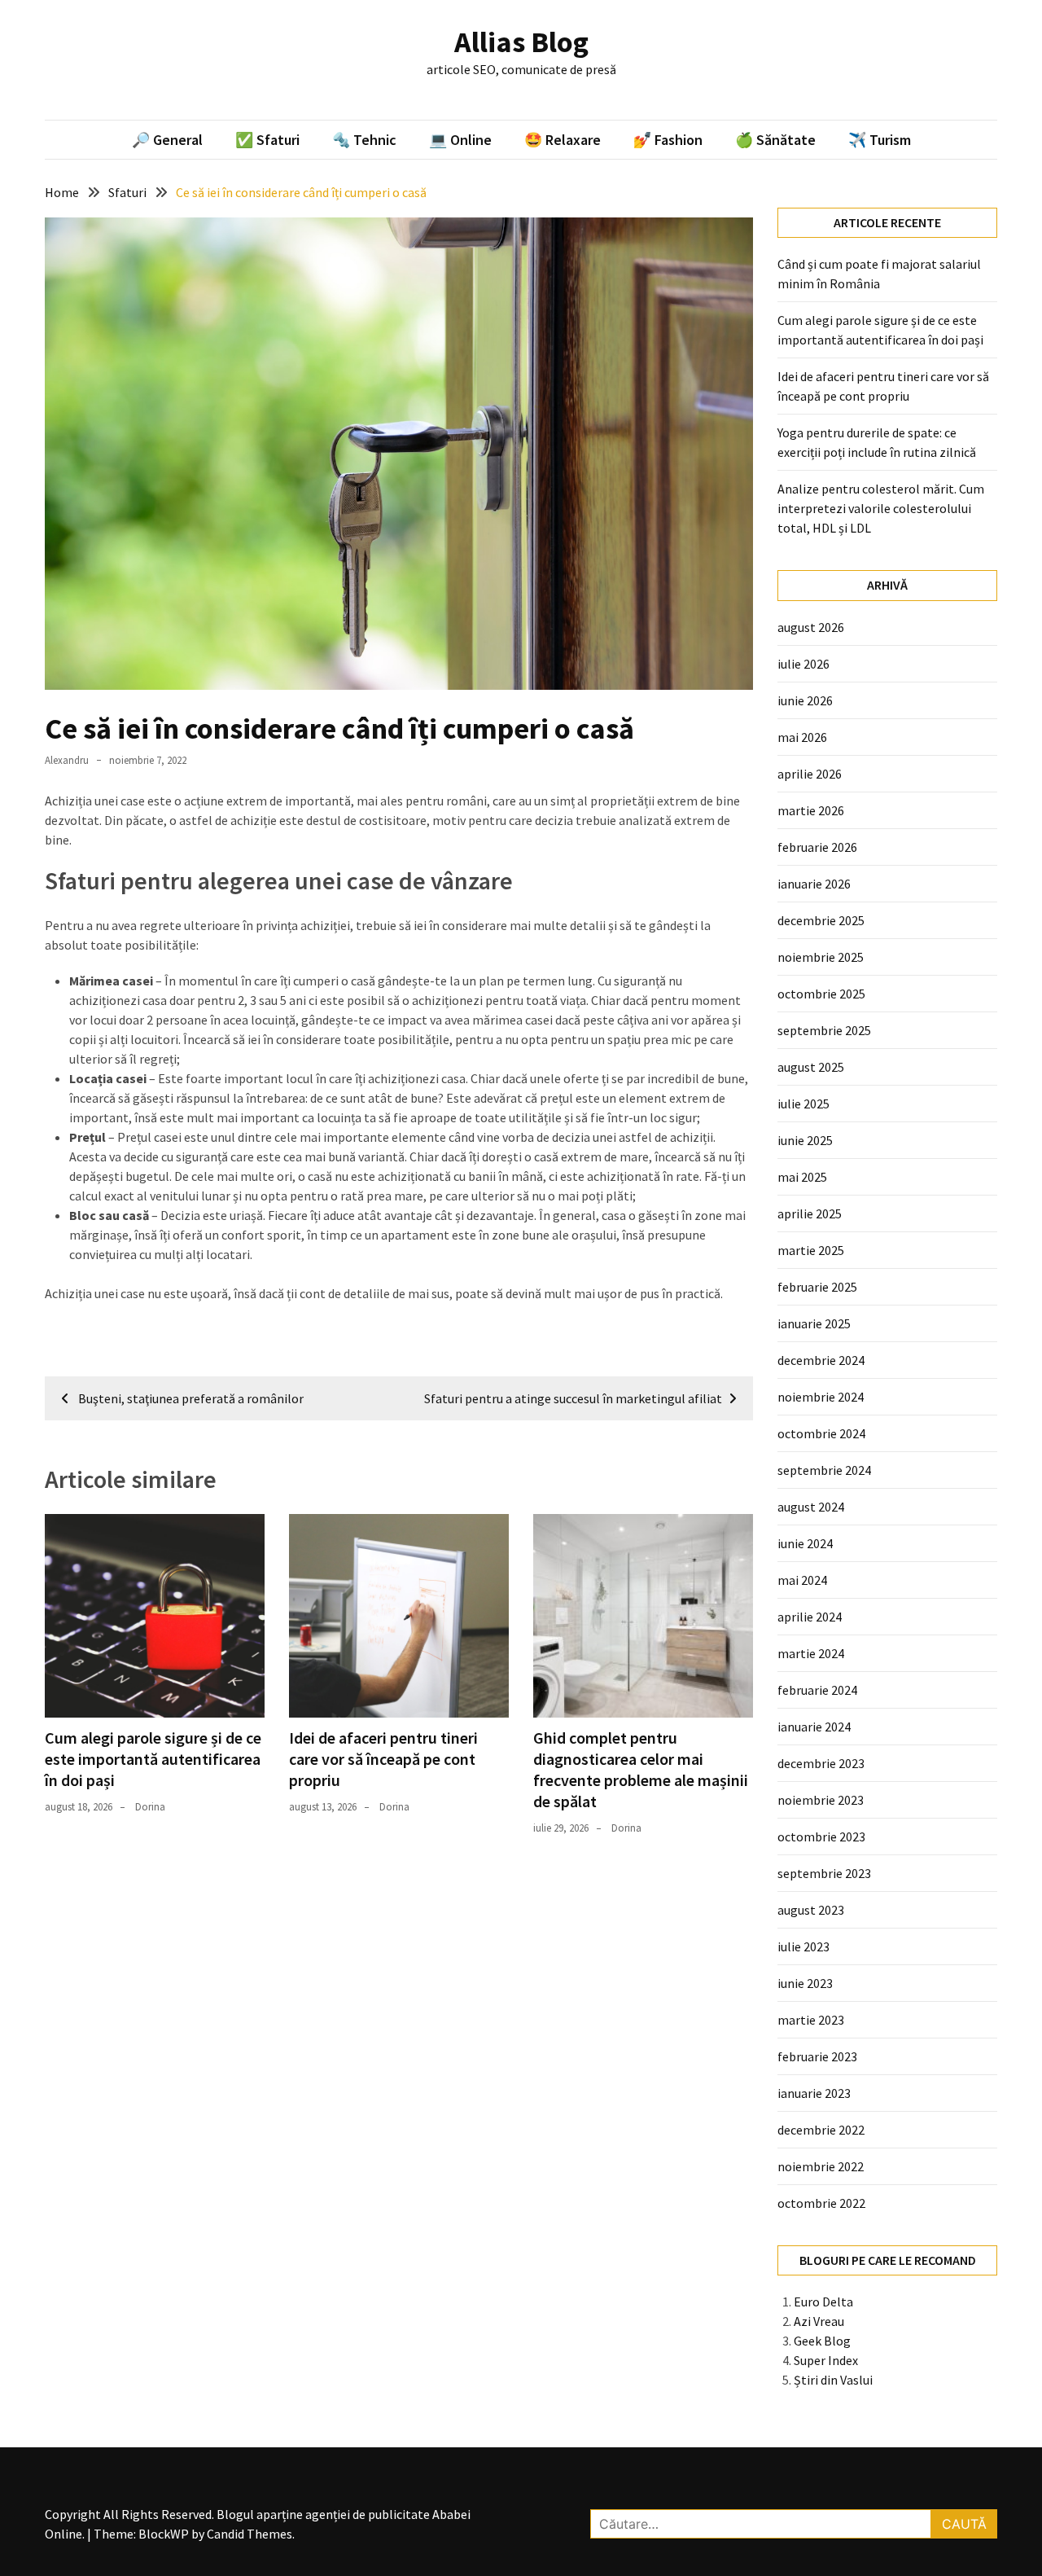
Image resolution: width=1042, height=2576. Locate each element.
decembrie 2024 (821, 1360)
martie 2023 (811, 2020)
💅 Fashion (668, 140)
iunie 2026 (805, 700)
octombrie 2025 (821, 994)
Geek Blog (822, 2341)
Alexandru (67, 760)
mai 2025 (802, 1177)
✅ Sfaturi (267, 140)
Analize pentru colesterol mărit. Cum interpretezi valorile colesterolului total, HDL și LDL (881, 508)
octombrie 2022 (821, 2203)
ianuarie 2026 (814, 884)
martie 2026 (811, 810)
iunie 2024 (805, 1543)
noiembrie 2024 (821, 1397)
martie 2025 (811, 1250)
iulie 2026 (803, 664)
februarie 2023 (817, 2056)
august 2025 (811, 1067)
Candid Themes (250, 2534)
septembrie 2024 (824, 1470)
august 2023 (811, 1910)
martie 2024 (811, 1653)
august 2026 (811, 627)
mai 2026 (802, 737)
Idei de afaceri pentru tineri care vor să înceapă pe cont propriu (383, 1759)
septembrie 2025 (824, 1030)
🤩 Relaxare (563, 140)
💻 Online (460, 140)
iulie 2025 (803, 1104)
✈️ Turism (880, 140)
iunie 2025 (805, 1140)
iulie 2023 (803, 1946)
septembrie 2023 (824, 1873)
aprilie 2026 (810, 774)
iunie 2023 (805, 1983)
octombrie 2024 (821, 1433)
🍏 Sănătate (775, 140)
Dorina (150, 1807)
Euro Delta (823, 2302)
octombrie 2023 (821, 1837)
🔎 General (167, 140)
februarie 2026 (817, 847)
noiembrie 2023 (821, 1800)
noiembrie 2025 (821, 957)
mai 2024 (802, 1580)
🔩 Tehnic (364, 140)
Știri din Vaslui (833, 2380)
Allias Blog (521, 42)
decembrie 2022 (821, 2130)
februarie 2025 (817, 1287)
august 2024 (811, 1507)
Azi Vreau (819, 2321)
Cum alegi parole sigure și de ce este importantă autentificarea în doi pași (153, 1759)
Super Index (826, 2360)
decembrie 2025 (821, 920)
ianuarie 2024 (814, 1727)
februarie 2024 (817, 1690)
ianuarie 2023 (814, 2093)
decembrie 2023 (821, 1763)
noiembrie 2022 (821, 2166)
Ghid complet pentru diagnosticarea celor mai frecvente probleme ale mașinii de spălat (641, 1769)
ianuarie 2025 (814, 1323)
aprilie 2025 (810, 1213)
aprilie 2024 (810, 1617)
